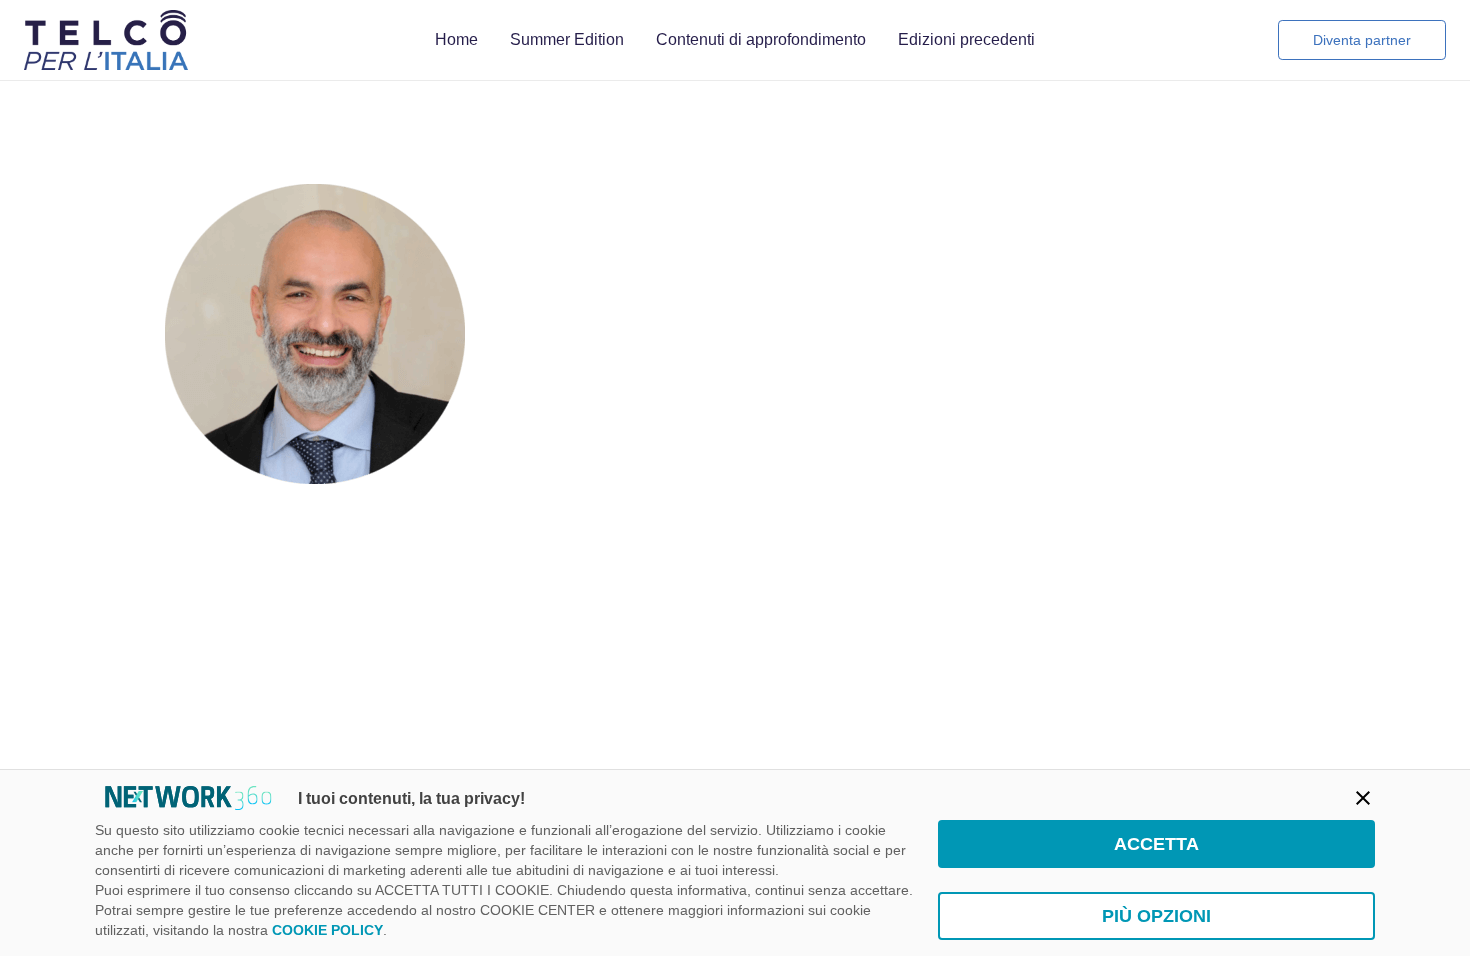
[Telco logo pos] (106, 40)
